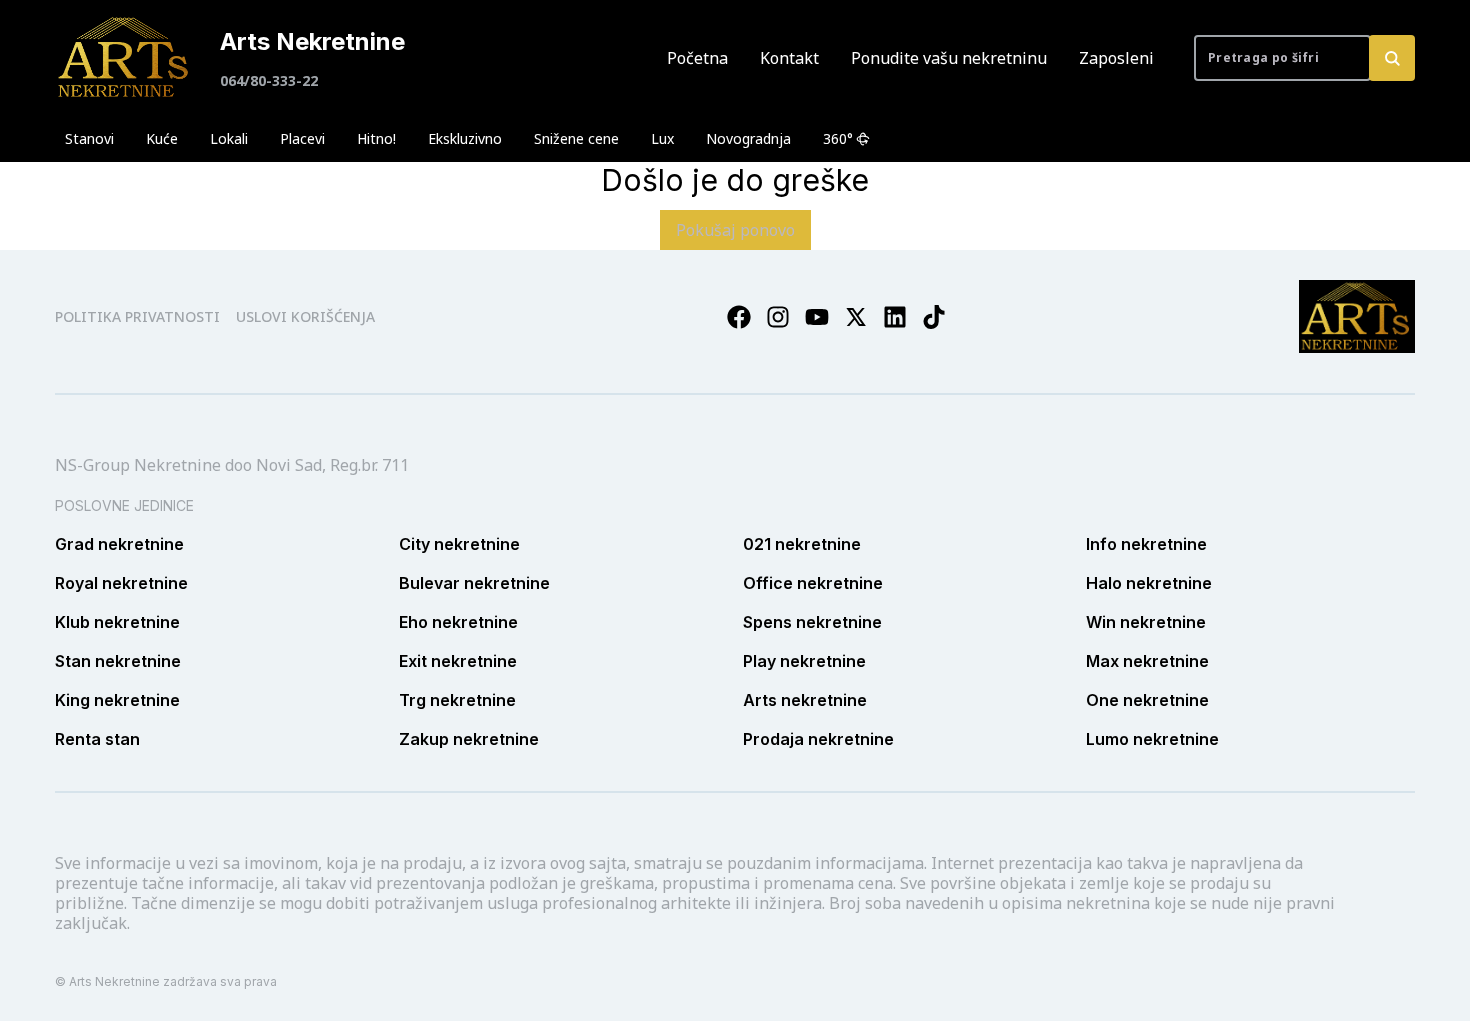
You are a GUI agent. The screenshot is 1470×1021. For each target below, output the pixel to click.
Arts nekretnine (805, 700)
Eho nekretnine (458, 622)
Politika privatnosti (137, 316)
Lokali (229, 138)
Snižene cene (576, 138)
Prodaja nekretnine (818, 739)
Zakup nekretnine (469, 739)
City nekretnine (459, 544)
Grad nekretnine (119, 544)
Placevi (302, 138)
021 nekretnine (802, 544)
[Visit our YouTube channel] (817, 317)
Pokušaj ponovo (735, 230)
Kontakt (789, 58)
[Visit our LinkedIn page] (895, 317)
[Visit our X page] (856, 317)
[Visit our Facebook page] (739, 317)
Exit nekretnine (458, 661)
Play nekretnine (804, 661)
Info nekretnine (1146, 544)
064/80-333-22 (269, 80)
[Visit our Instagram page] (778, 317)
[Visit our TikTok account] (934, 317)
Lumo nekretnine (1152, 739)
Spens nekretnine (812, 622)
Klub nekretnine (117, 622)
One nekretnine (1147, 700)
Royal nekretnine (121, 583)
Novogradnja (748, 138)
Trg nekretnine (457, 700)
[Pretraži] (1392, 58)
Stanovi (89, 138)
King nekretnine (117, 700)
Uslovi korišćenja (305, 316)
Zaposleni (1116, 58)
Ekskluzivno (465, 138)
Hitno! (376, 138)
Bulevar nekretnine (474, 583)
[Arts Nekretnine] (125, 58)
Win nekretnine (1146, 622)
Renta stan (97, 739)
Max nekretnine (1147, 661)
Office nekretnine (813, 583)
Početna (697, 58)
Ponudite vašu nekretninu (949, 58)
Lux (662, 138)
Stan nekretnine (118, 661)
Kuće (162, 138)
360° (838, 138)
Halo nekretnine (1149, 583)
